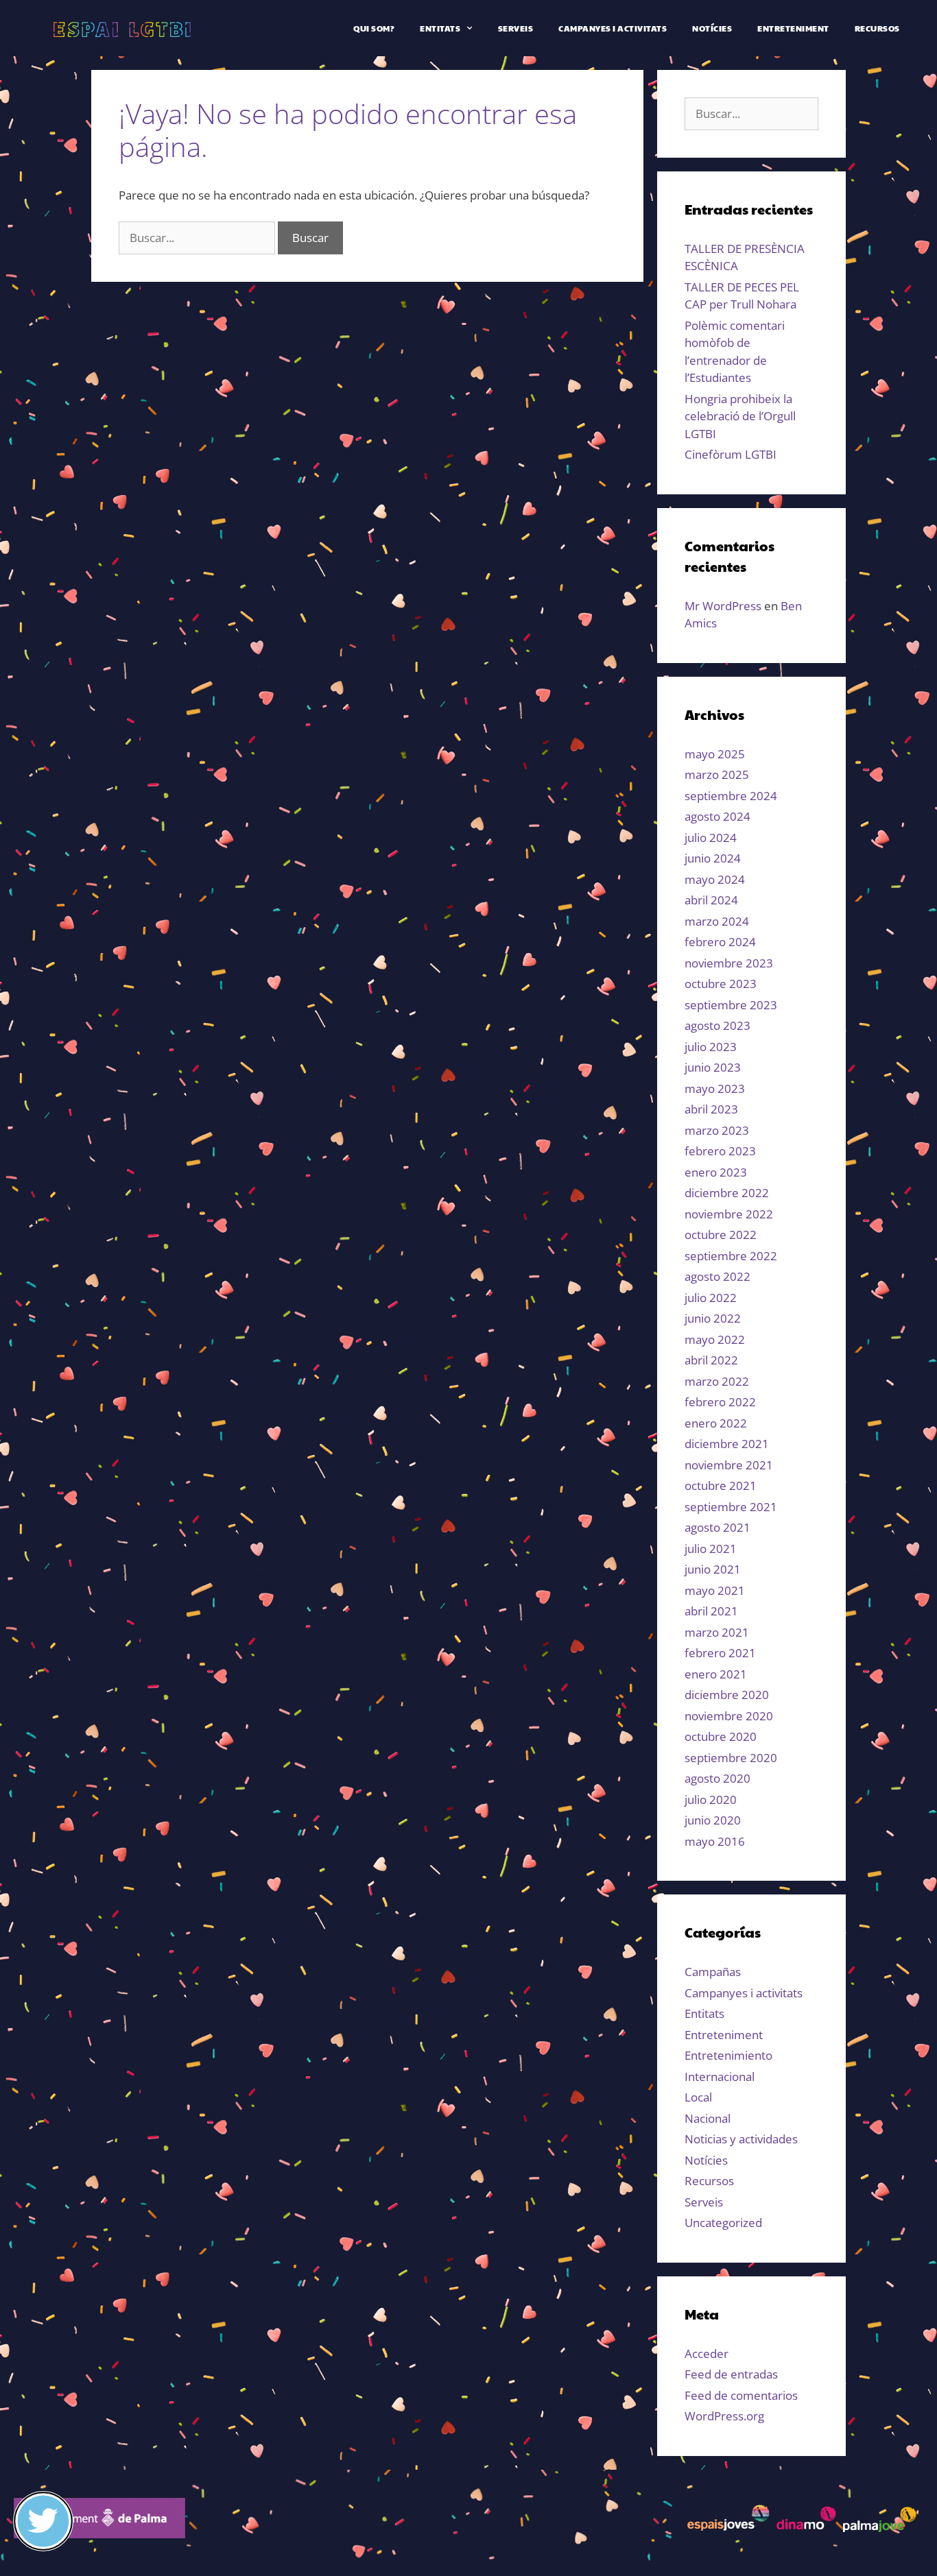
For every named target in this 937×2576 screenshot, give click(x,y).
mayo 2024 (715, 879)
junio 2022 (713, 1318)
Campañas (713, 1972)
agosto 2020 (717, 1778)
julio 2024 (711, 838)
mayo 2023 (715, 1088)
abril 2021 (711, 1611)
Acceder (707, 2354)
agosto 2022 (717, 1276)
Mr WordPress (723, 606)
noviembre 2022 (729, 1214)
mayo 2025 (715, 754)
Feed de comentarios (741, 2395)
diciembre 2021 (727, 1444)
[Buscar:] (198, 238)
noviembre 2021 (729, 1465)
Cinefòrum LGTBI (731, 454)
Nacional (708, 2118)
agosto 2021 (717, 1527)
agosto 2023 (717, 1025)
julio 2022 (711, 1298)
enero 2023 (716, 1172)
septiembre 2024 (731, 796)
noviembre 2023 (729, 963)
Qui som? (374, 28)
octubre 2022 (721, 1235)
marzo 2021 (717, 1632)
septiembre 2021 (731, 1507)
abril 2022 (711, 1360)
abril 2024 (711, 900)
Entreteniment (793, 28)
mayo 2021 (715, 1590)
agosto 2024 (717, 816)
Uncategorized (723, 2223)
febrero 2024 (720, 942)
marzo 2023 (717, 1130)
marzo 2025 (717, 774)
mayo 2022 (715, 1339)
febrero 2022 (720, 1402)
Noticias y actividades (741, 2139)
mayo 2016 (715, 1841)
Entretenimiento (728, 2055)
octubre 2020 (721, 1736)
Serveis (516, 28)
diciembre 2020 (727, 1695)
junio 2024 (713, 858)
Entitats (440, 28)
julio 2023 (711, 1047)
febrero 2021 (720, 1653)
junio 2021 (713, 1569)
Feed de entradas (731, 2374)
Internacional (720, 2077)
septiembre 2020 (731, 1758)
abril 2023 (711, 1109)
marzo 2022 (717, 1381)
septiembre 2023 (731, 1005)
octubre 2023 (721, 984)
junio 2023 (713, 1067)
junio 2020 (713, 1820)
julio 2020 (711, 1799)
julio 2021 (711, 1549)
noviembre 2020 (729, 1716)
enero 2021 (716, 1674)
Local (698, 2097)
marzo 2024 (717, 921)
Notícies (712, 28)
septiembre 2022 (731, 1256)
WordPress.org (724, 2416)
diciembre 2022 (727, 1193)
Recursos (877, 28)
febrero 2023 (720, 1151)
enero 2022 (716, 1423)
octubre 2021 (721, 1485)
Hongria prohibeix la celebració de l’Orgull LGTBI (740, 416)
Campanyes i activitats (613, 28)
